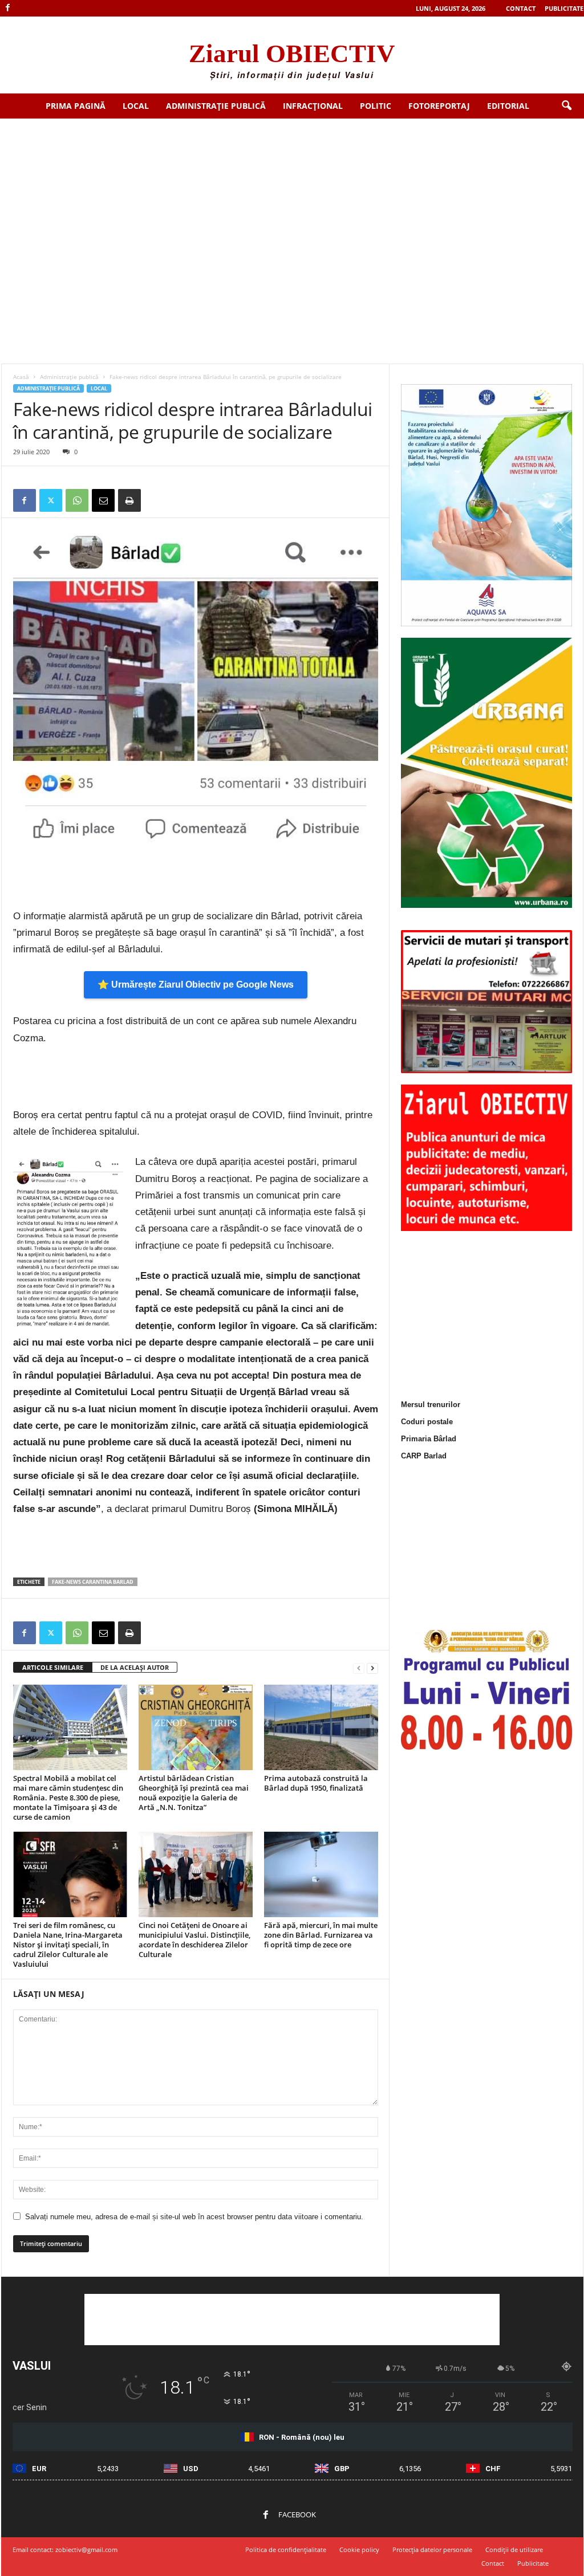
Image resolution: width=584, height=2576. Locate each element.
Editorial (508, 106)
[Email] (103, 500)
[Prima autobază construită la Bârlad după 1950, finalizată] (321, 1727)
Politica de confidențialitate (286, 2549)
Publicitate (564, 8)
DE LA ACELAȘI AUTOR (135, 1667)
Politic (376, 106)
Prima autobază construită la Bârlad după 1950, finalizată (316, 1783)
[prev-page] (359, 1668)
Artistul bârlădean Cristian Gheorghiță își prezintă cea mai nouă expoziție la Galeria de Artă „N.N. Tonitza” (194, 1793)
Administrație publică (216, 106)
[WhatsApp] (77, 500)
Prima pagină (76, 106)
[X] (51, 500)
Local (136, 106)
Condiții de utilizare (514, 2549)
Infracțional (313, 106)
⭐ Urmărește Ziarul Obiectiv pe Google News (196, 985)
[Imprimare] (129, 500)
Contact (521, 8)
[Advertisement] (292, 204)
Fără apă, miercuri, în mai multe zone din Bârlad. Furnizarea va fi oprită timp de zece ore (321, 1935)
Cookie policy (359, 2549)
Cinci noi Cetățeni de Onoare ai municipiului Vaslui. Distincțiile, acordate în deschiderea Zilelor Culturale (194, 1940)
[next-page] (372, 1668)
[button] (566, 106)
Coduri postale (427, 1422)
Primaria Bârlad (429, 1439)
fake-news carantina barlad (93, 1582)
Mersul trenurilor (431, 1405)
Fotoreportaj (439, 106)
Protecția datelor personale (432, 2549)
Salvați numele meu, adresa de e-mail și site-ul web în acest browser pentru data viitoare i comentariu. (194, 2217)
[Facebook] (8, 8)
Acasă (21, 377)
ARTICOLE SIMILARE (53, 1667)
